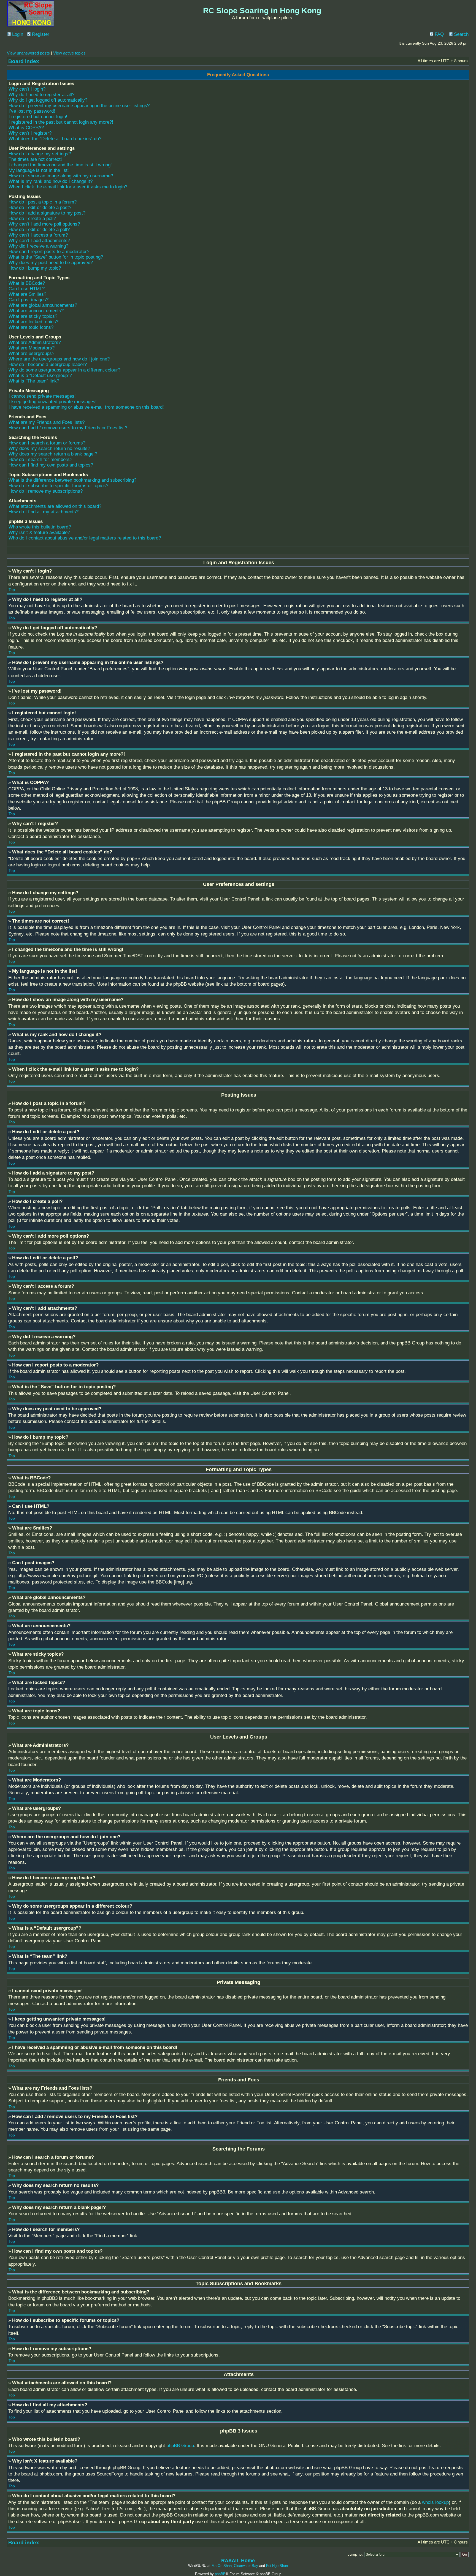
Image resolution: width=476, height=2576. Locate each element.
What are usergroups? (31, 353)
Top (12, 590)
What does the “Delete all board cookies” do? (55, 139)
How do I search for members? (40, 459)
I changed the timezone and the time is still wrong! (60, 165)
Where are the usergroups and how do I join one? (59, 359)
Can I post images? (29, 300)
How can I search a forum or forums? (47, 443)
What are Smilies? (27, 294)
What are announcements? (36, 311)
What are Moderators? (32, 348)
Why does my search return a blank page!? (53, 454)
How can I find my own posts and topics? (51, 465)
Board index (24, 61)
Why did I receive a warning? (38, 246)
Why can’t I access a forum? (38, 235)
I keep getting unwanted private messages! (53, 402)
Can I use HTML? (27, 289)
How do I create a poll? (32, 219)
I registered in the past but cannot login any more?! (61, 122)
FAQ (439, 34)
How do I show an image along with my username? (61, 176)
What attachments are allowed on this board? (55, 506)
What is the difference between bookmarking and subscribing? (72, 480)
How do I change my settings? (40, 154)
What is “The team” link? (34, 381)
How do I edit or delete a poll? (39, 230)
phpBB (220, 2574)
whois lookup (435, 2502)
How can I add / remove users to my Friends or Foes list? (68, 428)
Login (17, 34)
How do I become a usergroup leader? (48, 364)
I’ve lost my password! (32, 111)
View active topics (69, 53)
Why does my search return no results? (49, 448)
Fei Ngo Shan (277, 2566)
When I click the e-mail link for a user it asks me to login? (68, 187)
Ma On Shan (222, 2566)
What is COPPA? (26, 128)
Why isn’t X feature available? (39, 532)
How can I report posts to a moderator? (49, 252)
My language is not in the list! (39, 170)
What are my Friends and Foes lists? (47, 422)
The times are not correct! (35, 159)
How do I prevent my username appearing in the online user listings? (79, 106)
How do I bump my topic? (35, 268)
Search (461, 34)
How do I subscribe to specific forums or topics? (58, 486)
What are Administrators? (35, 342)
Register (40, 34)
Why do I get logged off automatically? (48, 100)
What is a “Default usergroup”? (40, 375)
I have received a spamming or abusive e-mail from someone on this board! (86, 407)
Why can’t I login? (27, 89)
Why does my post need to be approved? (51, 263)
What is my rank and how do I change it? (51, 181)
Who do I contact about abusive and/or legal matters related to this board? (85, 538)
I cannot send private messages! (42, 396)
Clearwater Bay (246, 2566)
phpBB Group (180, 2446)
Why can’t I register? (30, 133)
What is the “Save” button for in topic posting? (56, 257)
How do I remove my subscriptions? (46, 491)
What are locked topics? (33, 322)
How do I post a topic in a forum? (43, 202)
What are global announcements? (43, 305)
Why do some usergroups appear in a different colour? (64, 370)
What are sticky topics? (33, 316)
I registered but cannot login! (38, 117)
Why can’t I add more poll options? (44, 224)
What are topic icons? (31, 327)
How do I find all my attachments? (44, 512)
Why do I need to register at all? (41, 95)
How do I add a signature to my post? (47, 213)
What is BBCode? (27, 283)
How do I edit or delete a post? (40, 208)
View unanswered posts (28, 53)
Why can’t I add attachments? (39, 241)
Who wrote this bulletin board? (40, 527)
